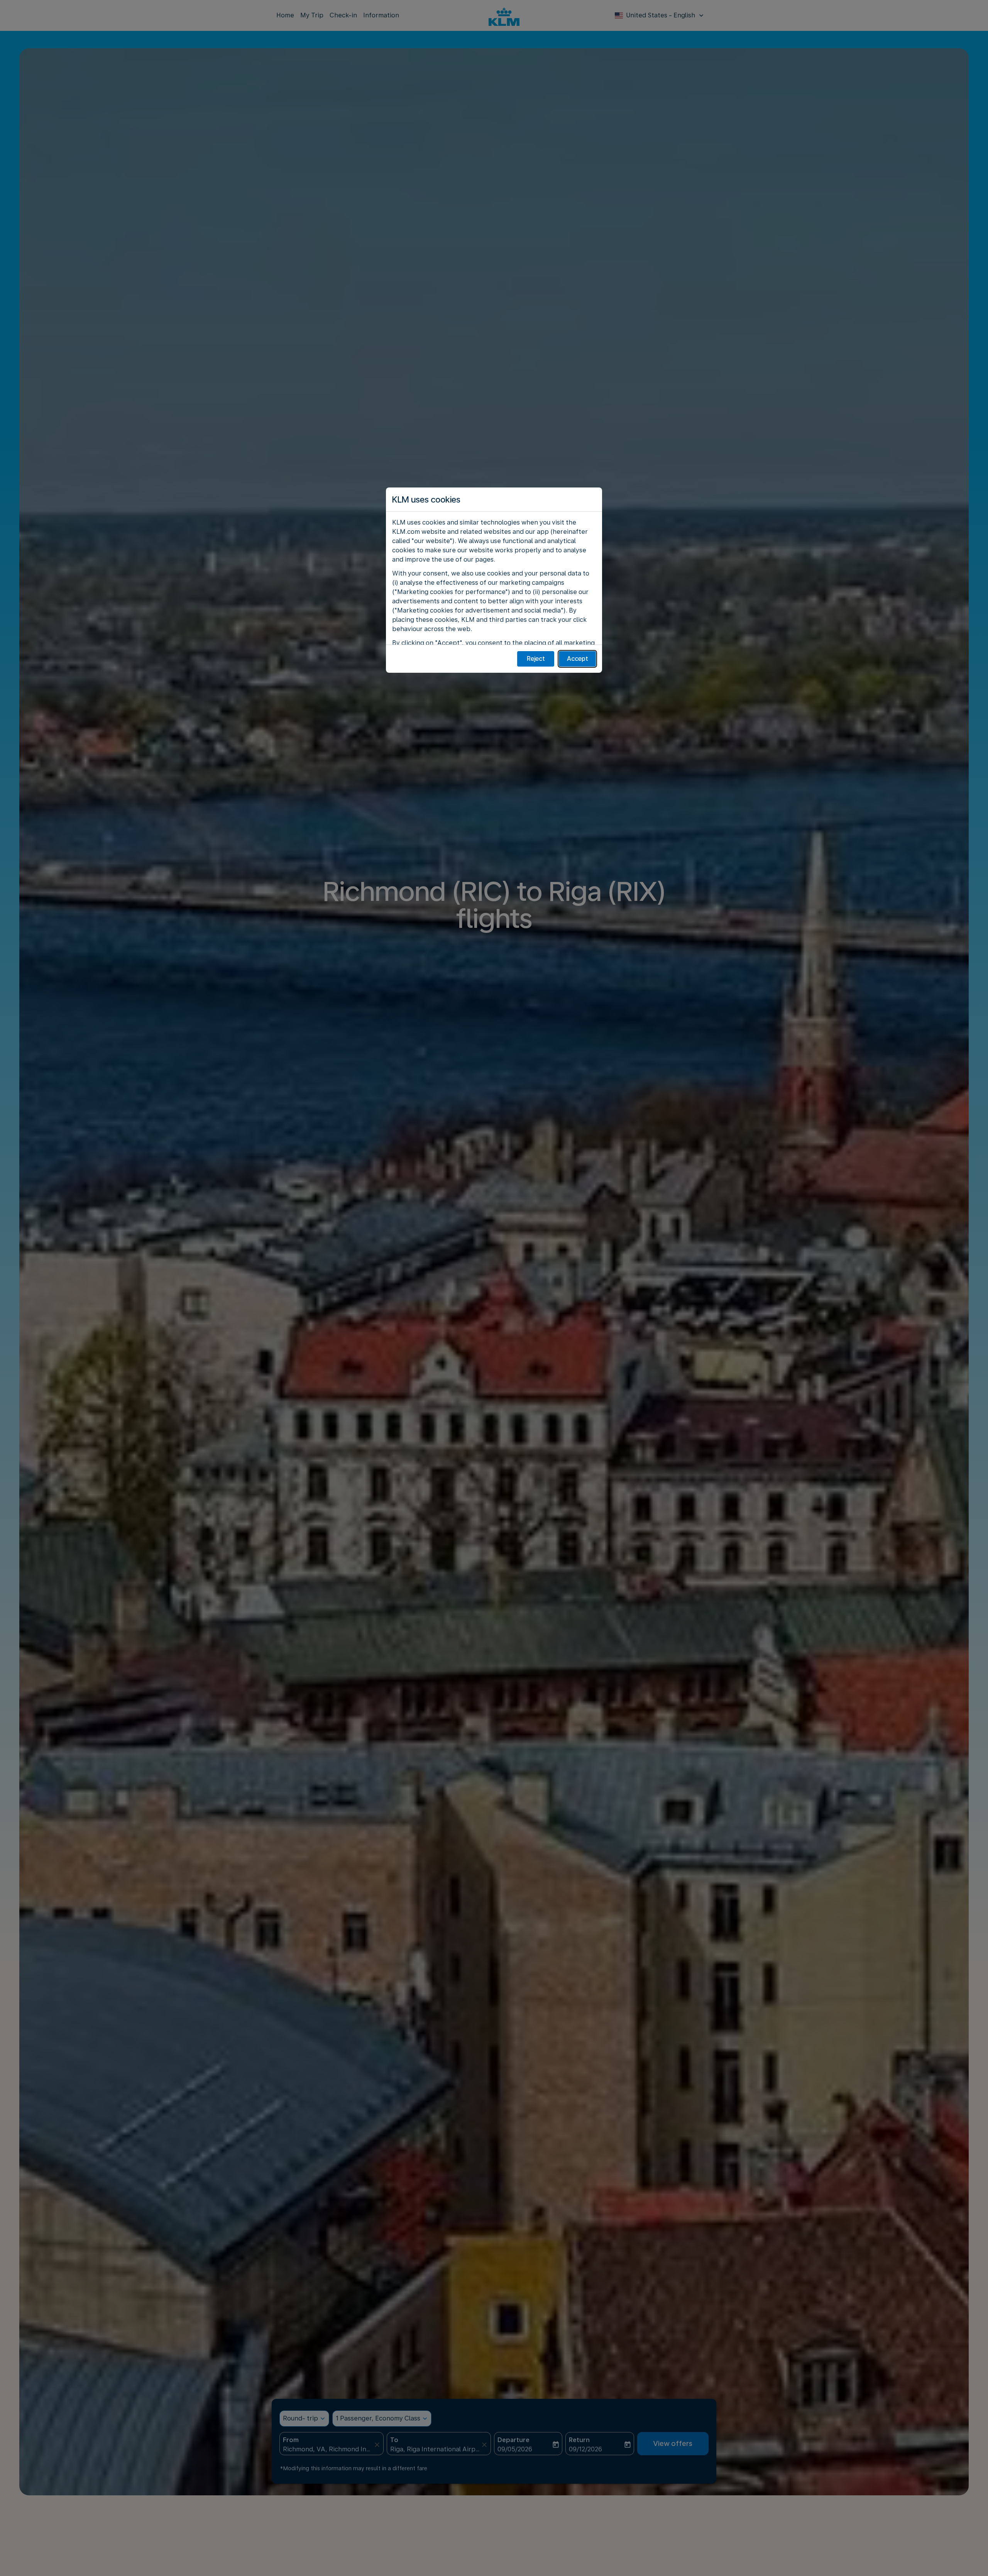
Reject (536, 659)
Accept (578, 659)
